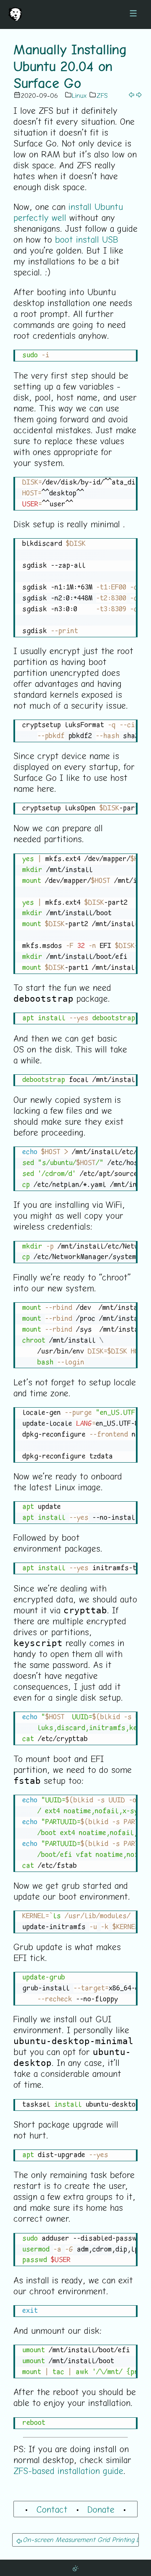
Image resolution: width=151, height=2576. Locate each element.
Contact (52, 2509)
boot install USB (87, 239)
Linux (79, 95)
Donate (101, 2509)
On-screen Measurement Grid (66, 2539)
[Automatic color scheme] (75, 2568)
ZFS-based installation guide (68, 2471)
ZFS (102, 95)
